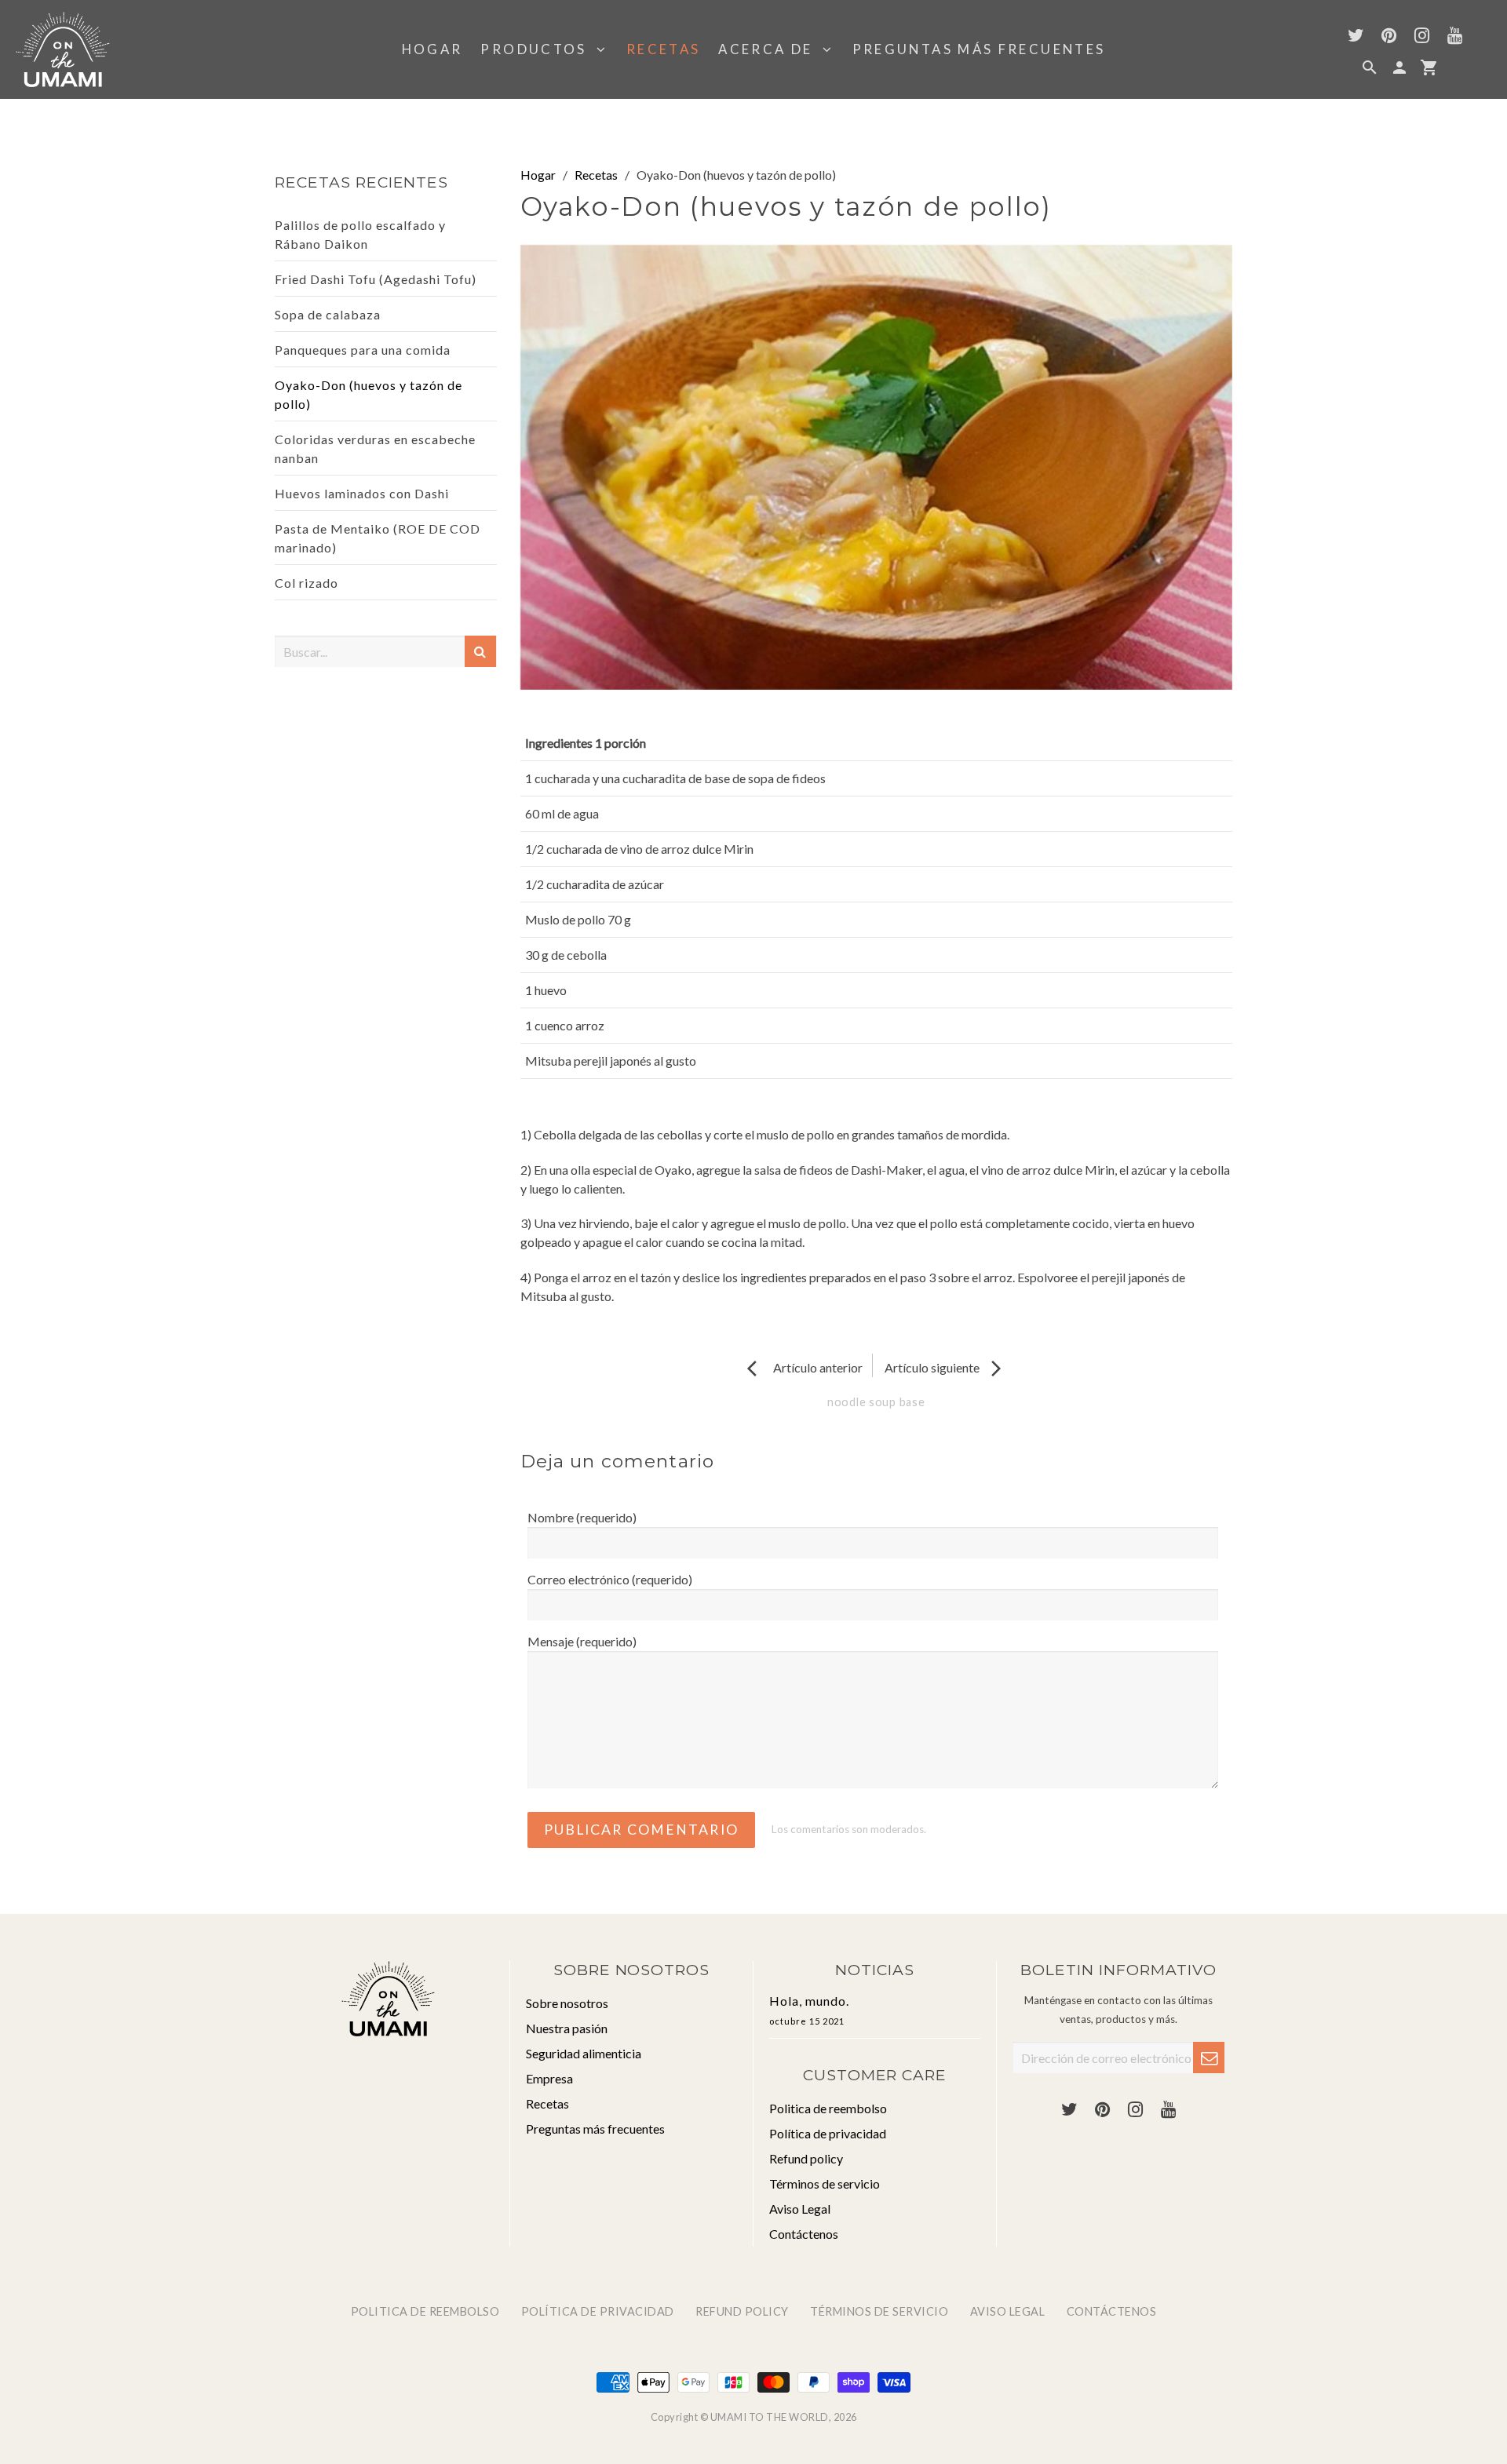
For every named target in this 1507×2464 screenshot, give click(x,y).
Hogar (432, 49)
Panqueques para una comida (363, 350)
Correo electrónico (610, 1579)
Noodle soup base (876, 1402)
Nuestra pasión (567, 2028)
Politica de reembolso (828, 2108)
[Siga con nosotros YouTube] (1454, 37)
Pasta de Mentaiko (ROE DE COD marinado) (378, 538)
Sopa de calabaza (328, 314)
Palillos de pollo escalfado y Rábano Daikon (360, 234)
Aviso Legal (800, 2209)
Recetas (664, 49)
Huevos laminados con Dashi (362, 493)
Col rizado (307, 583)
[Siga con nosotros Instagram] (1421, 37)
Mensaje (582, 1641)
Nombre (582, 1517)
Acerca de (770, 49)
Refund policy (806, 2158)
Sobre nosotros (567, 2003)
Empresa (549, 2078)
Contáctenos (804, 2234)
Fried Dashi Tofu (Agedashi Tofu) (376, 279)
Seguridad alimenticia (584, 2053)
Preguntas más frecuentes (979, 49)
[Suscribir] (1209, 2058)
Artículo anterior (805, 1367)
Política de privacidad (828, 2133)
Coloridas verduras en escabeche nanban (375, 448)
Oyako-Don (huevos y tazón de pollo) (369, 394)
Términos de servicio (825, 2183)
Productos (538, 49)
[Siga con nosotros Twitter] (1356, 37)
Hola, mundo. (809, 2010)
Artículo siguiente (945, 1367)
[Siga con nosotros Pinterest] (1388, 37)
